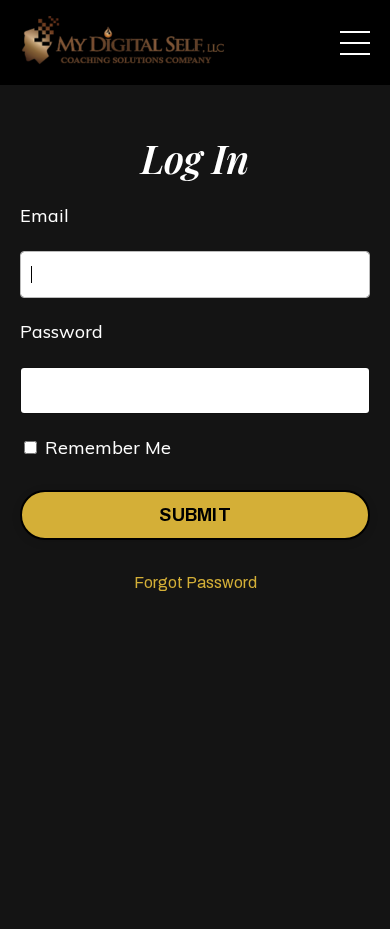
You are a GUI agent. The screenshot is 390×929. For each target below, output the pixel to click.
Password (61, 331)
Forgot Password (195, 582)
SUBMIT (195, 515)
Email (44, 215)
